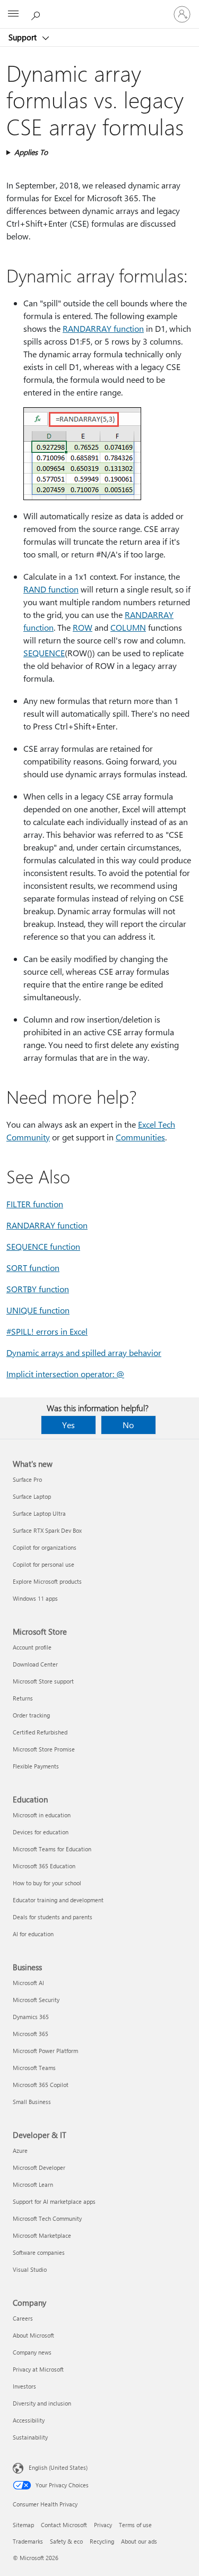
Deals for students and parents (53, 1917)
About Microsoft (33, 2335)
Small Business (32, 2102)
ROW (83, 627)
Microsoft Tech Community (47, 2218)
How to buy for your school (47, 1883)
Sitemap (23, 2525)
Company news (32, 2352)
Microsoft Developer (39, 2167)
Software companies (39, 2252)
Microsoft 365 (31, 2034)
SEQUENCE (44, 653)
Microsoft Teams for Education (52, 1849)
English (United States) (58, 2467)
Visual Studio (30, 2269)
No (128, 1425)
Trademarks (28, 2541)
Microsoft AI (28, 1983)
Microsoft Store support (43, 1681)
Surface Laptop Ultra (39, 1513)
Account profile (32, 1647)
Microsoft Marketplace (42, 2235)
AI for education (33, 1934)
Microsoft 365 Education (44, 1866)
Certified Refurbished (40, 1732)
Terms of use (135, 2525)
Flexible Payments (36, 1766)
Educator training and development (58, 1900)
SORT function (33, 1268)
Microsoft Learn (33, 2184)
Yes (68, 1425)
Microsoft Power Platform (45, 2051)
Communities (140, 1137)
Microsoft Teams (34, 2068)
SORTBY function (38, 1289)
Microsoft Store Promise (44, 1749)
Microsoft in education (42, 1815)
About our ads (139, 2541)
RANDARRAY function (103, 328)
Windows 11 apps (35, 1598)
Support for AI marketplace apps (54, 2201)
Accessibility (29, 2420)
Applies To (31, 152)
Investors (24, 2386)
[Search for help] (37, 14)
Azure (20, 2150)
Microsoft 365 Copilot (41, 2085)
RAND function (51, 589)
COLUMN (128, 627)
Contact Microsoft (64, 2525)
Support (24, 37)
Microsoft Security (36, 2000)
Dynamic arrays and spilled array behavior (84, 1353)
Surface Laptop (32, 1496)
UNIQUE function (38, 1310)
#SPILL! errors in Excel (47, 1331)
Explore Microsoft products (47, 1581)
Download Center (35, 1664)
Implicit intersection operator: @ (65, 1374)
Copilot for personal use (44, 1564)
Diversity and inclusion (42, 2403)
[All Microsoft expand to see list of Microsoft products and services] (13, 14)
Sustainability (30, 2437)
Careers (23, 2318)
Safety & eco (66, 2541)
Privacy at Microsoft (38, 2369)
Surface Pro (27, 1479)
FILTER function (35, 1204)
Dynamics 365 (31, 2017)
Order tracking (31, 1715)
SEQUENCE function (43, 1246)
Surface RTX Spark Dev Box (47, 1530)
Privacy (103, 2525)
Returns (23, 1698)
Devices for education (41, 1832)
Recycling (102, 2541)
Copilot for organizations (45, 1547)
